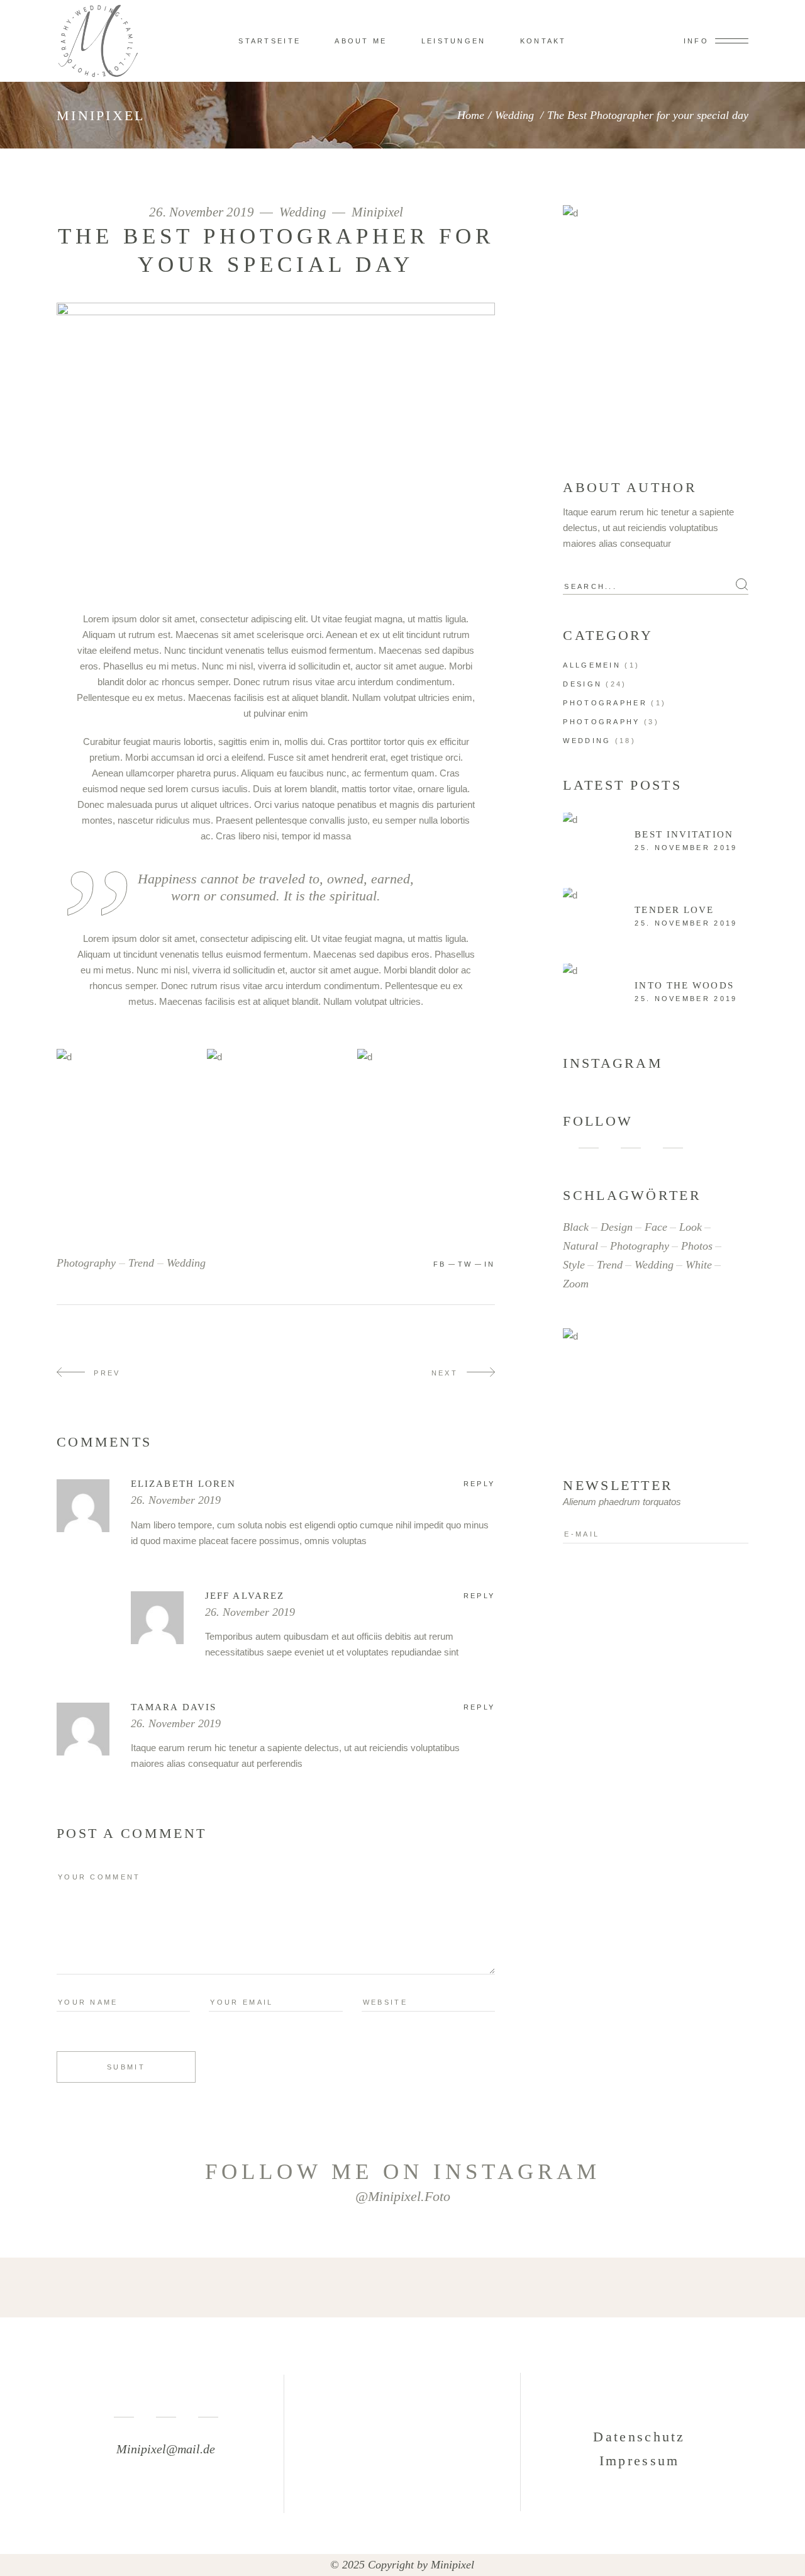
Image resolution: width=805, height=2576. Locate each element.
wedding (186, 1263)
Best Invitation (684, 834)
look (691, 1227)
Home (471, 115)
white (699, 1265)
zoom (576, 1284)
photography (86, 1263)
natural (580, 1246)
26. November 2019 (203, 212)
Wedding (514, 115)
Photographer (605, 703)
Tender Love (674, 910)
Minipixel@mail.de (166, 2449)
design (617, 1227)
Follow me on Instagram (403, 2172)
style (574, 1265)
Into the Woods (684, 985)
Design (582, 684)
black (576, 1227)
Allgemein (592, 665)
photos (697, 1246)
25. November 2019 (686, 848)
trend (141, 1263)
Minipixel (377, 212)
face (656, 1227)
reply (480, 1484)
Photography (601, 722)
